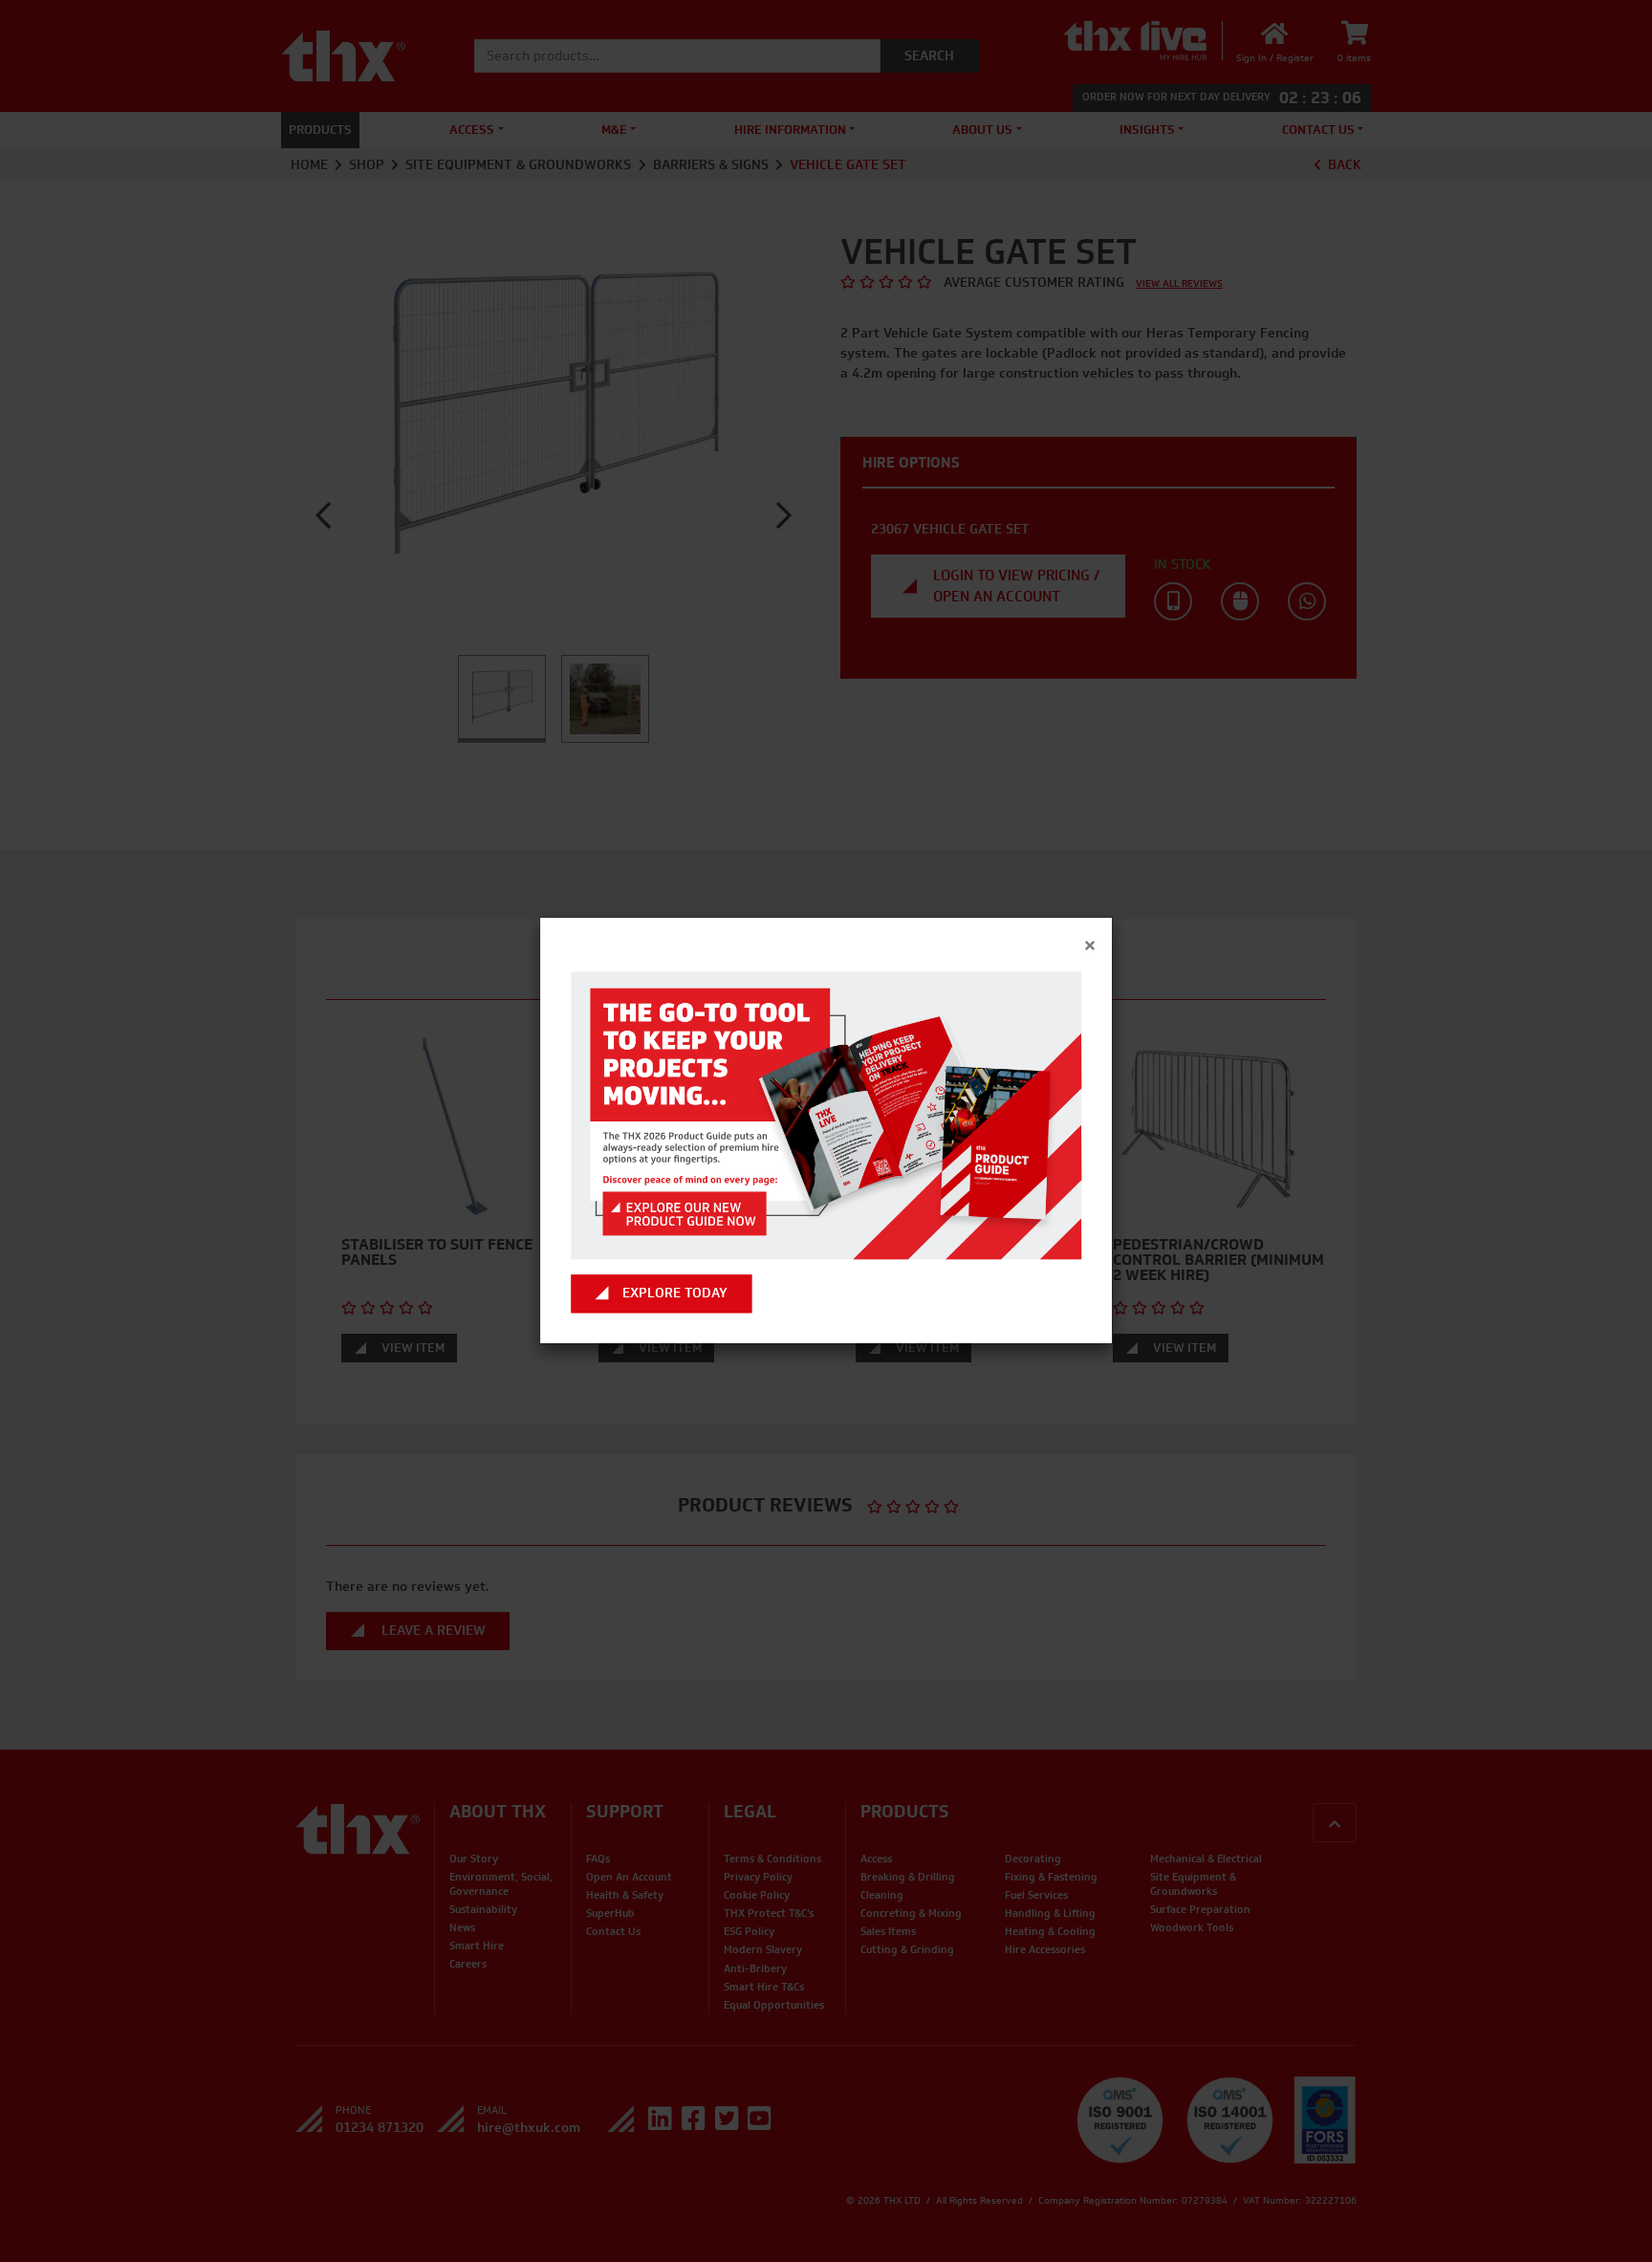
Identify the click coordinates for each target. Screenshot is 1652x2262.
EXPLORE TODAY (675, 1294)
